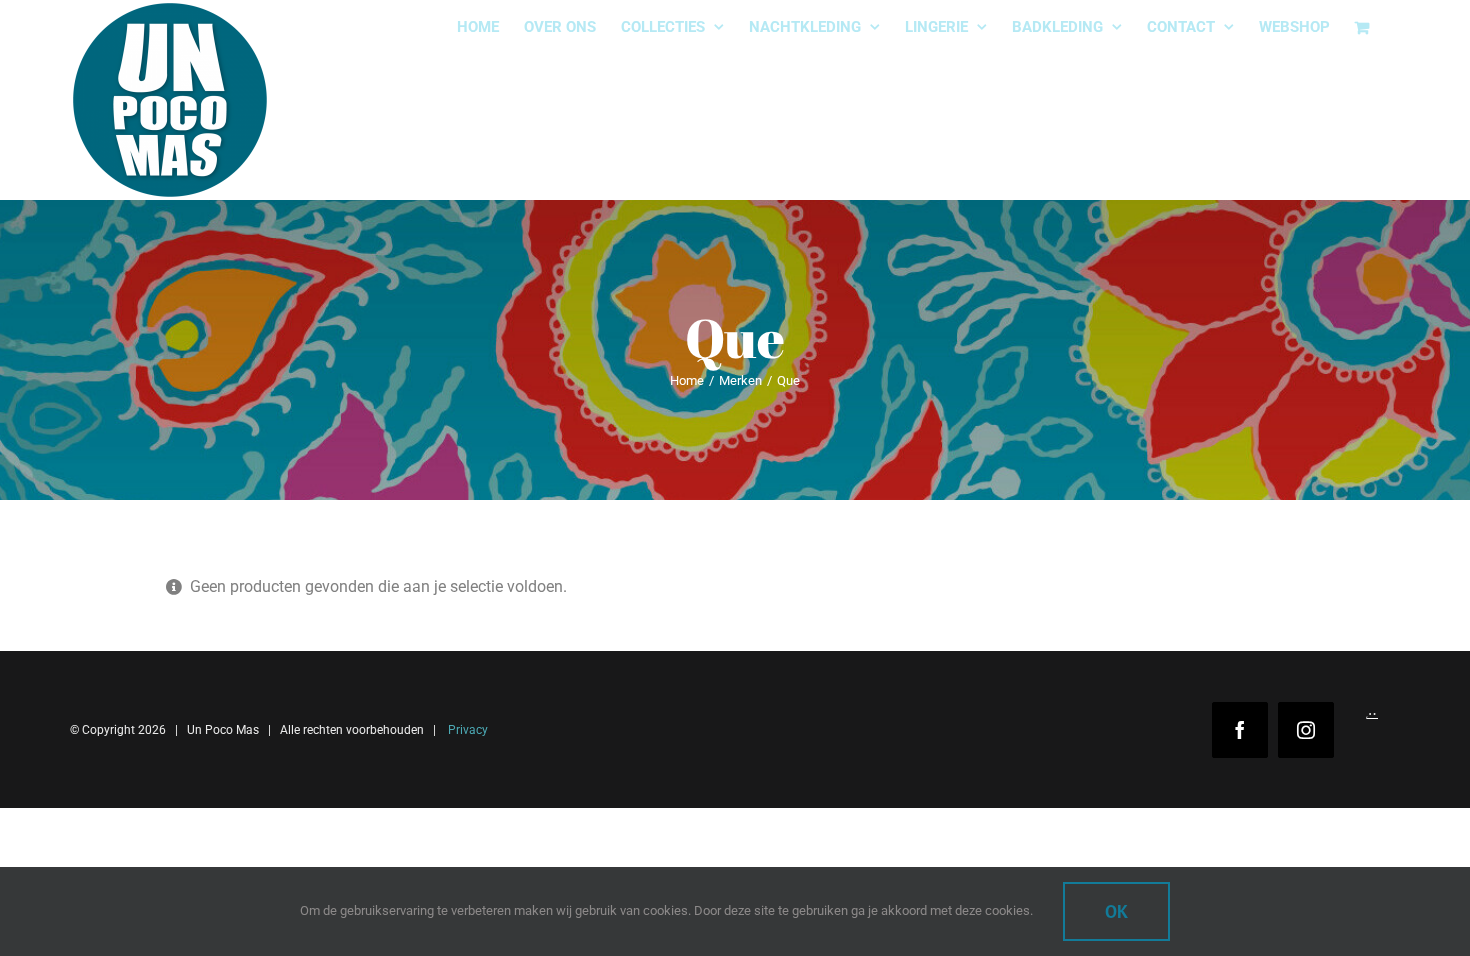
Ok (1116, 911)
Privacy (466, 730)
